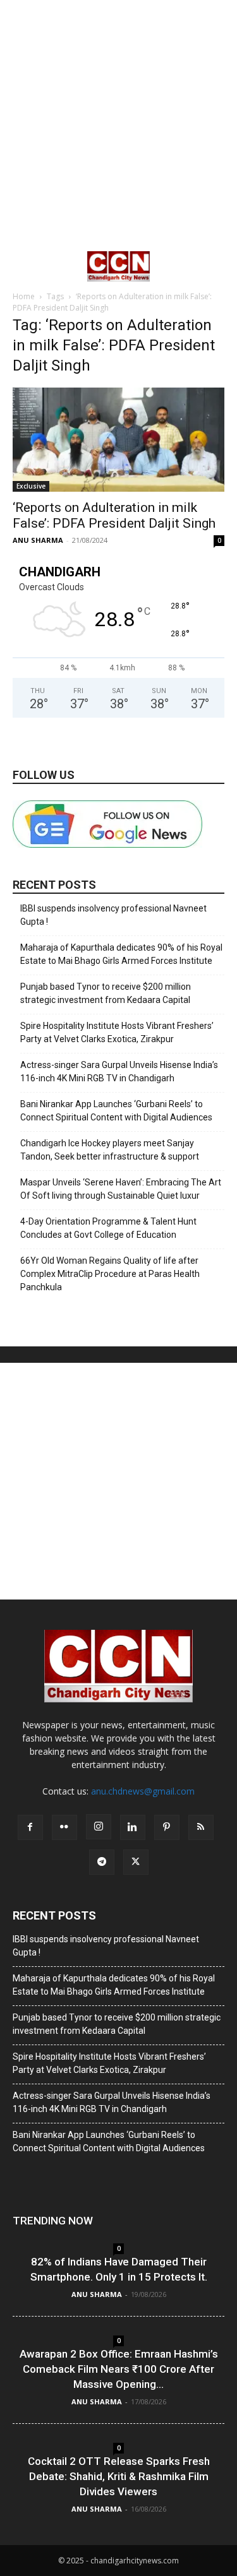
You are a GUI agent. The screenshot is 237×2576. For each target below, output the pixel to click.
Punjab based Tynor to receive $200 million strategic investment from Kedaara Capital (106, 993)
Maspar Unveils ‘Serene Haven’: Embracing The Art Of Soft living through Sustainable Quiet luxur (121, 1189)
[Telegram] (102, 1862)
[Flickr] (64, 1827)
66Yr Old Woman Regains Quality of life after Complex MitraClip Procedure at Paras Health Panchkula (110, 1274)
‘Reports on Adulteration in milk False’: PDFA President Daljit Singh (114, 515)
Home (24, 296)
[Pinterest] (167, 1827)
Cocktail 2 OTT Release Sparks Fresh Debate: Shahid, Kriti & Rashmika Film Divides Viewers (119, 2476)
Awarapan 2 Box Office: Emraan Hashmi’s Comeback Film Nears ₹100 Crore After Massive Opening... (119, 2369)
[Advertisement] (118, 125)
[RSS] (201, 1827)
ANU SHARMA (38, 540)
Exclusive (31, 486)
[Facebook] (30, 1827)
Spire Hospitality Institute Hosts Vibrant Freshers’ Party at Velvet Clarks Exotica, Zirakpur (117, 1032)
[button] (21, 266)
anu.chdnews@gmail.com (143, 1791)
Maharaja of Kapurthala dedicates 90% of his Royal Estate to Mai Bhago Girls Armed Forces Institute (121, 954)
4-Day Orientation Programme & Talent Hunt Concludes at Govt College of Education (108, 1228)
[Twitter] (136, 1862)
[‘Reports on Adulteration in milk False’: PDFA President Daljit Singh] (118, 440)
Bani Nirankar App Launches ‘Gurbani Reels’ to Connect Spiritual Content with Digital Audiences (116, 1111)
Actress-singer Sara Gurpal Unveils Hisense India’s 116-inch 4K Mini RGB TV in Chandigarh (119, 1071)
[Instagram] (99, 1827)
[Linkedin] (133, 1827)
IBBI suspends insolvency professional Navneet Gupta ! (113, 915)
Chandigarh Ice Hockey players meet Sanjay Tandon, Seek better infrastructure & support (110, 1150)
